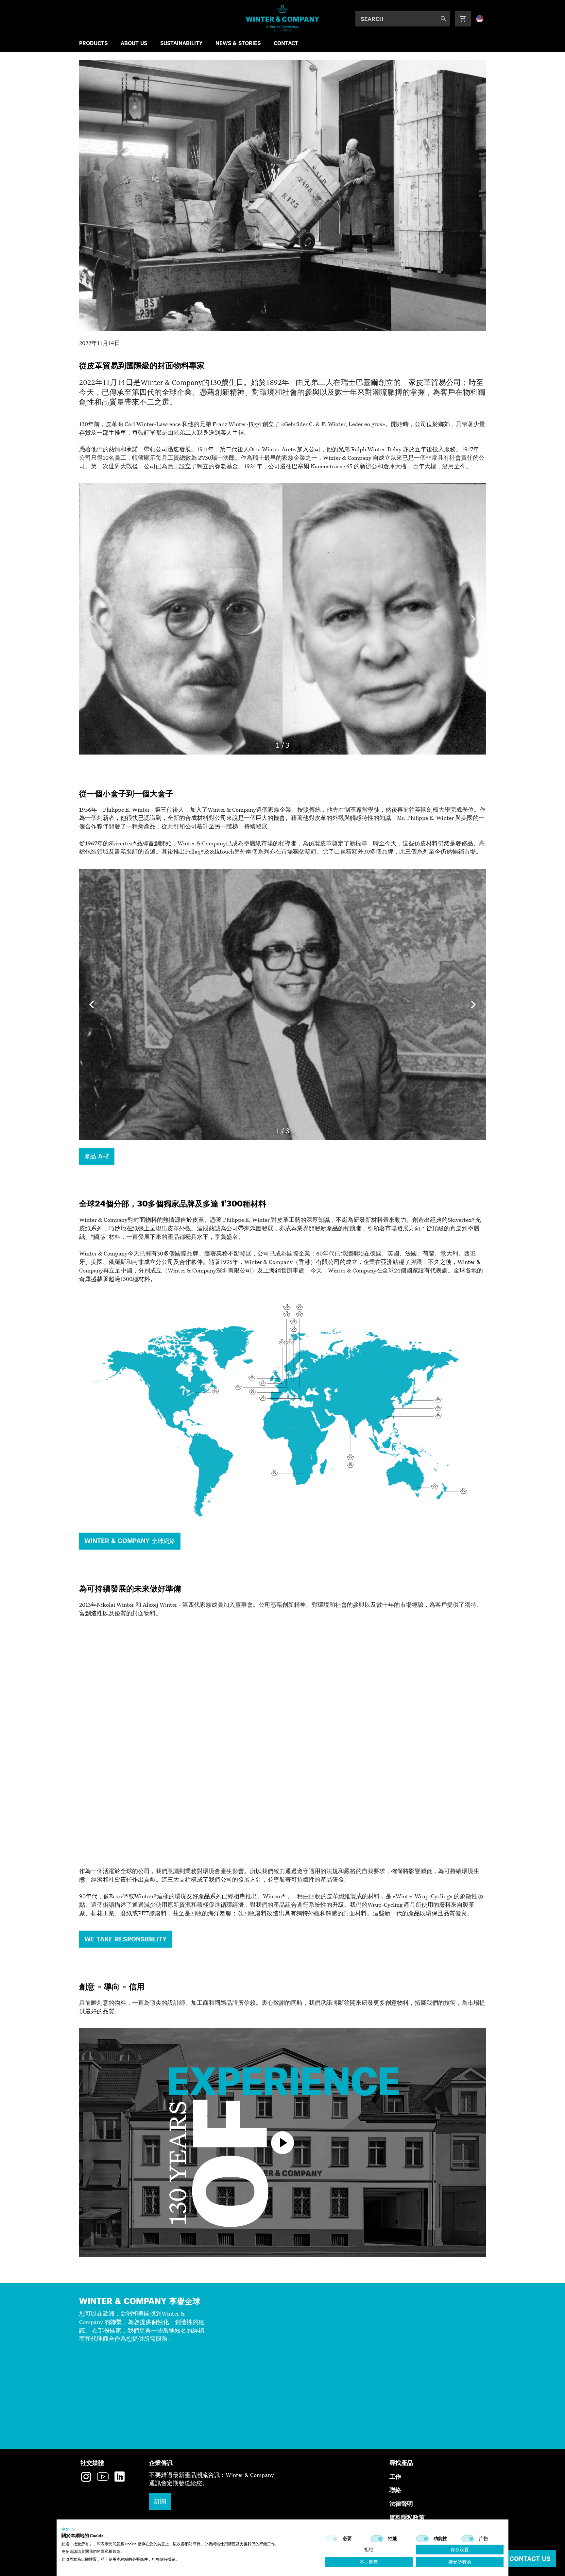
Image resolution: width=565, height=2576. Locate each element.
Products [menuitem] (93, 43)
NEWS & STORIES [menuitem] (238, 43)
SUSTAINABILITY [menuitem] (181, 43)
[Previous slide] (92, 619)
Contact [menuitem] (286, 43)
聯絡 (395, 2490)
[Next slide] (473, 619)
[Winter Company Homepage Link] (283, 18)
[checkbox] (332, 2539)
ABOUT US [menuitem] (134, 43)
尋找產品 (401, 2462)
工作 (395, 2476)
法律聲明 (401, 2503)
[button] (69, 2529)
